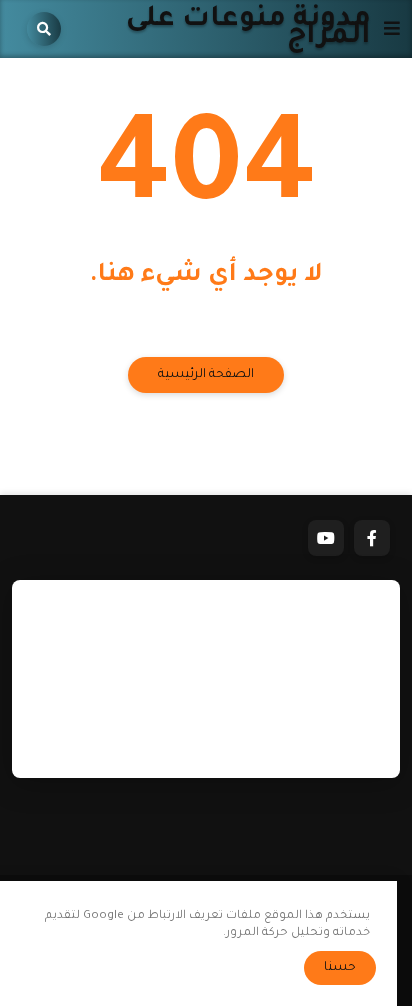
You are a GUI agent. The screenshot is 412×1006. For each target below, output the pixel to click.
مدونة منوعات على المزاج (248, 29)
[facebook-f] (372, 538)
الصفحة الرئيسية (206, 375)
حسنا (340, 968)
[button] (385, 29)
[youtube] (326, 538)
